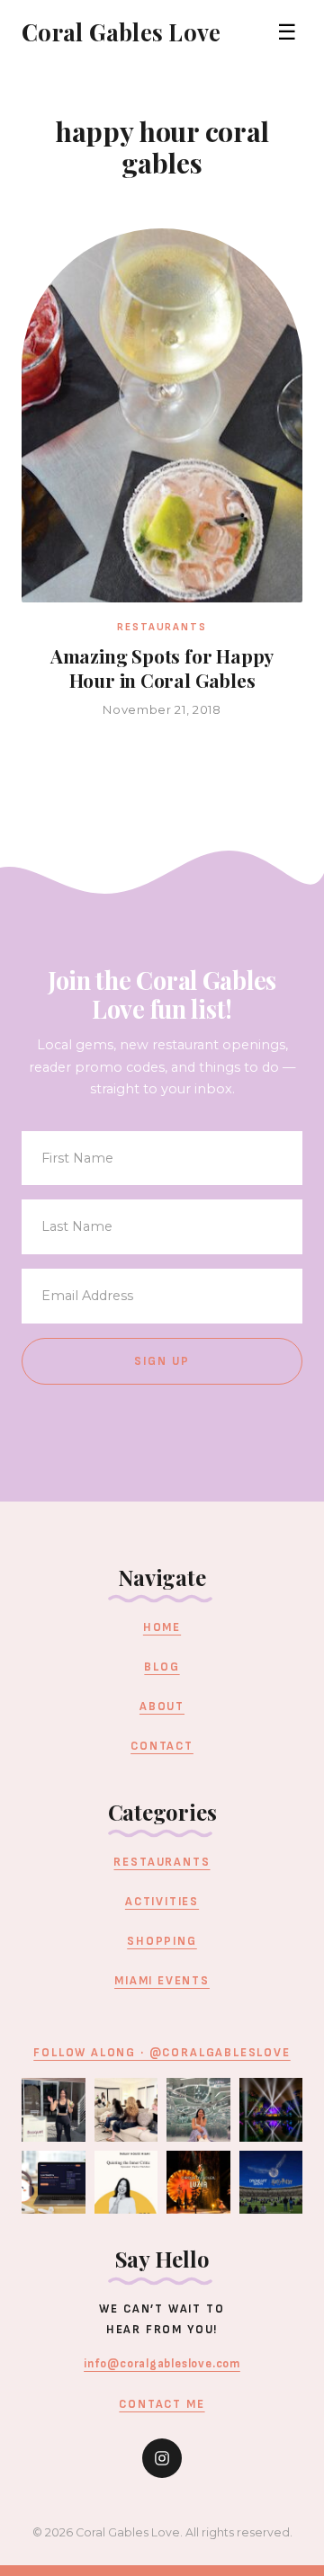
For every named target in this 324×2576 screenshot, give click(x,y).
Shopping (162, 1941)
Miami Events (162, 1981)
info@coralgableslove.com (162, 2364)
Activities (162, 1902)
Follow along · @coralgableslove (162, 2053)
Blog (162, 1667)
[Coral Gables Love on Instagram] (162, 2458)
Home (162, 1627)
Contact (162, 1746)
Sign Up (162, 1361)
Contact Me (162, 2404)
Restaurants (162, 1862)
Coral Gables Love (121, 31)
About (162, 1707)
